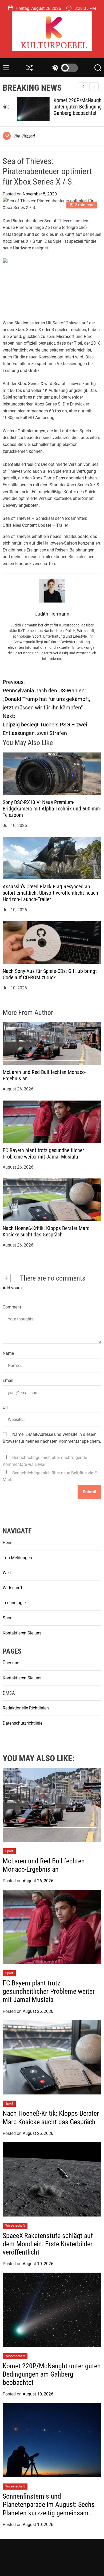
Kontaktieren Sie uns (22, 1633)
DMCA (9, 1693)
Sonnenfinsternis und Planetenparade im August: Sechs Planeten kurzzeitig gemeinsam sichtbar (49, 2509)
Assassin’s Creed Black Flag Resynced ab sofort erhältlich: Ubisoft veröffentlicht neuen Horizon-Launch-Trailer (50, 893)
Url (5, 1408)
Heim (8, 1543)
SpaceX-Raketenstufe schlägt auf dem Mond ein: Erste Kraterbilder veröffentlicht (48, 2244)
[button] (94, 86)
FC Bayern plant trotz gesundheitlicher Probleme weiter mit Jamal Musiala (43, 1153)
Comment (12, 1307)
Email (8, 1380)
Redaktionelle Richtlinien (26, 1708)
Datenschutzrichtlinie (23, 1723)
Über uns (11, 1663)
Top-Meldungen (17, 1558)
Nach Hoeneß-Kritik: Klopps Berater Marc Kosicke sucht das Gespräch (46, 1231)
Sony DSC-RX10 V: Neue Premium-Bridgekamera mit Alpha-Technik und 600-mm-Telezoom (52, 809)
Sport (8, 1618)
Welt (7, 1573)
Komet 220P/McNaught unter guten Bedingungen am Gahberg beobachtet (70, 107)
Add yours (12, 1288)
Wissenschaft (15, 2226)
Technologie (14, 1603)
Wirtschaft (12, 1588)
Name (8, 1353)
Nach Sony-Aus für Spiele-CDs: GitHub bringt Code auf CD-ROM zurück (50, 974)
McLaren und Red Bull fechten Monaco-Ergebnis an (44, 1865)
